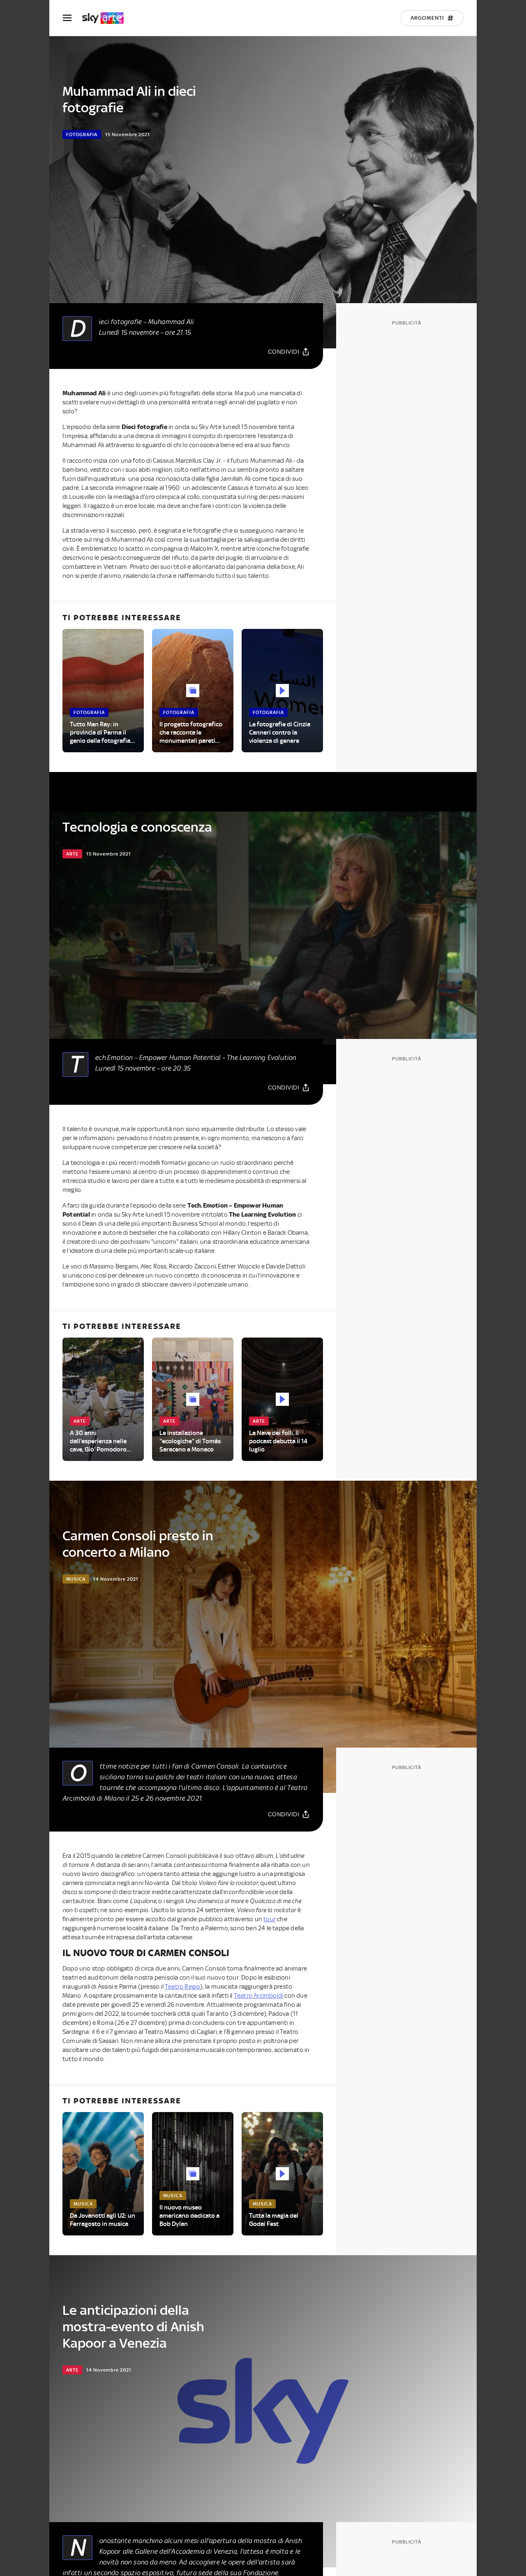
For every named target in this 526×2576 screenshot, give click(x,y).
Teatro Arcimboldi (258, 1996)
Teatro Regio (182, 1987)
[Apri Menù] (72, 18)
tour (270, 1919)
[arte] (107, 18)
